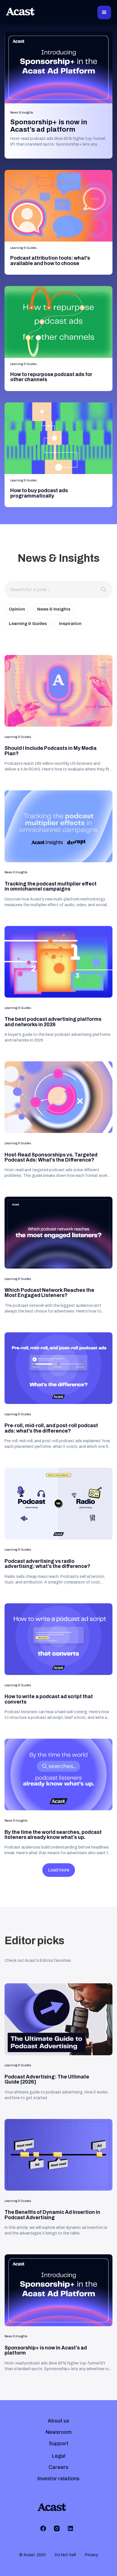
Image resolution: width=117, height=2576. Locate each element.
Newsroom (59, 2432)
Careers (58, 2467)
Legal (59, 2456)
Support (59, 2443)
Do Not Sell (65, 2555)
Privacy (91, 2555)
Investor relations (58, 2479)
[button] (104, 12)
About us (58, 2421)
